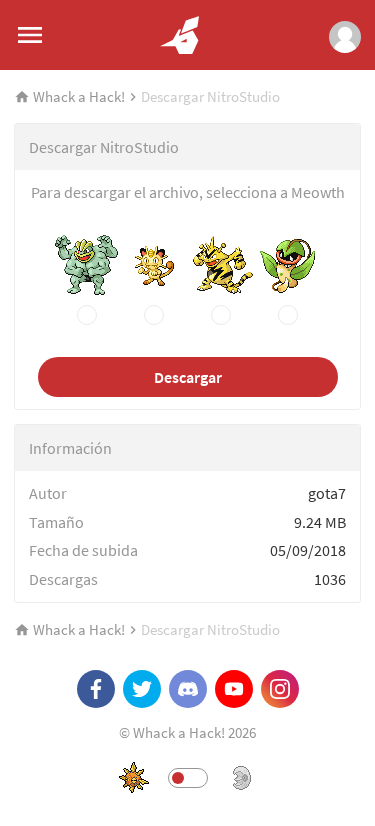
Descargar (188, 377)
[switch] (188, 778)
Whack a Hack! (79, 96)
